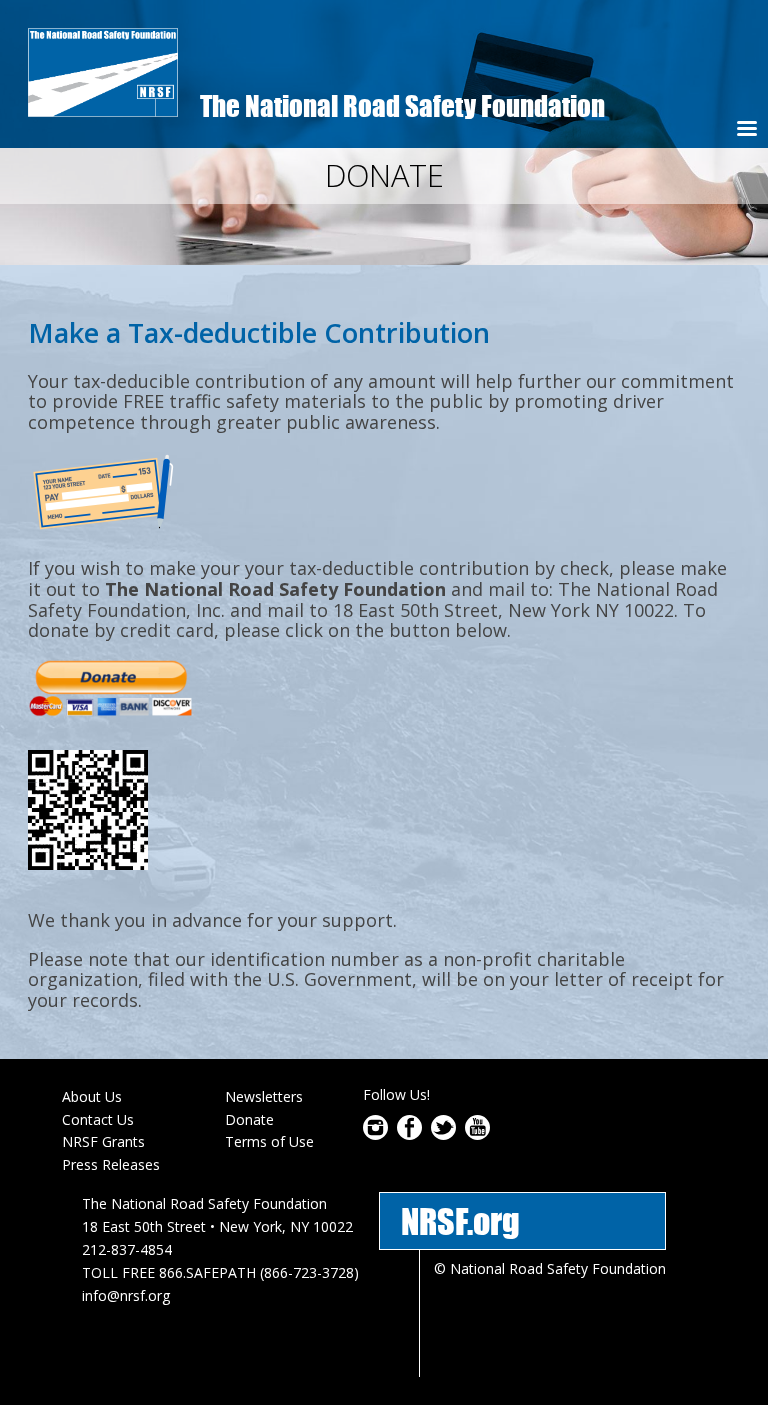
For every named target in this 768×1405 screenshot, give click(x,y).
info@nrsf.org (126, 1295)
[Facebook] (409, 1134)
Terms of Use (269, 1141)
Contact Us (98, 1119)
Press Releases (111, 1164)
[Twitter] (443, 1134)
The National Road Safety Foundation (402, 105)
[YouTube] (477, 1134)
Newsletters (264, 1096)
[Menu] (746, 130)
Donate (249, 1119)
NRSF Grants (103, 1141)
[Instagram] (375, 1134)
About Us (92, 1096)
